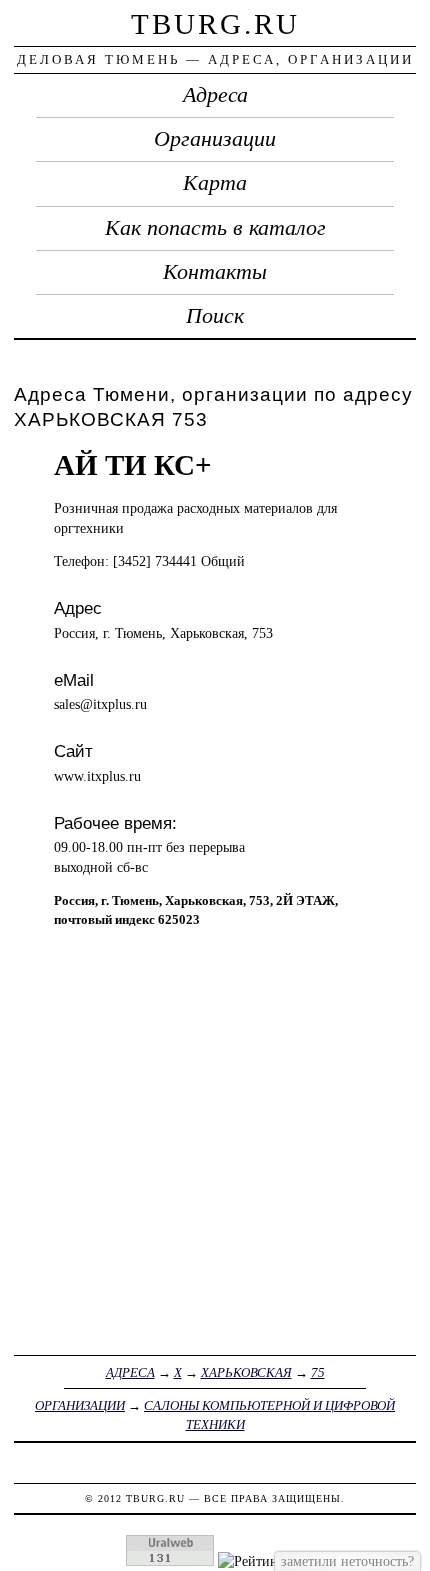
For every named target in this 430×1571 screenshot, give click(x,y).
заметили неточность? (347, 1561)
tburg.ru (215, 24)
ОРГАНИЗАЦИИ (80, 1405)
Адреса (215, 95)
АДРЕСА (130, 1372)
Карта (215, 183)
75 (318, 1372)
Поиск (215, 316)
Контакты (215, 272)
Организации (215, 139)
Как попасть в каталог (215, 228)
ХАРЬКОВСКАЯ (246, 1372)
